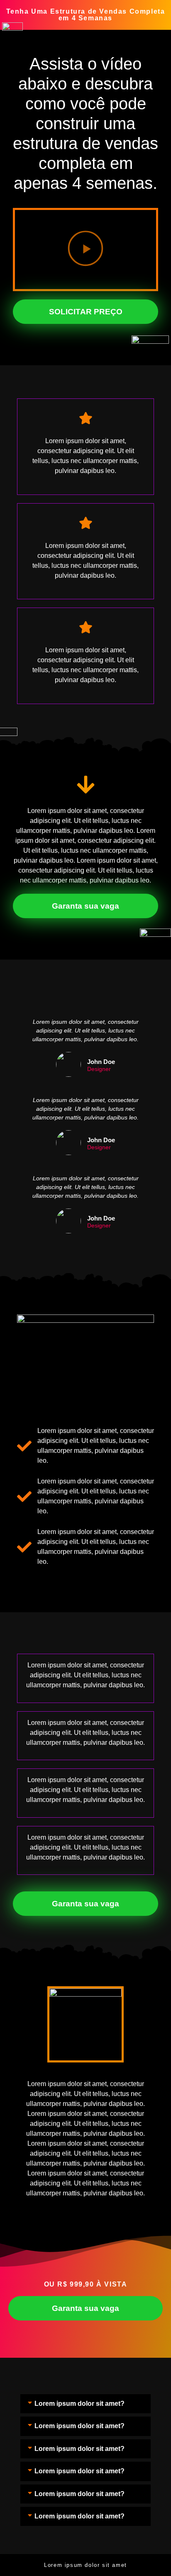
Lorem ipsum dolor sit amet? (79, 2404)
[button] (86, 250)
